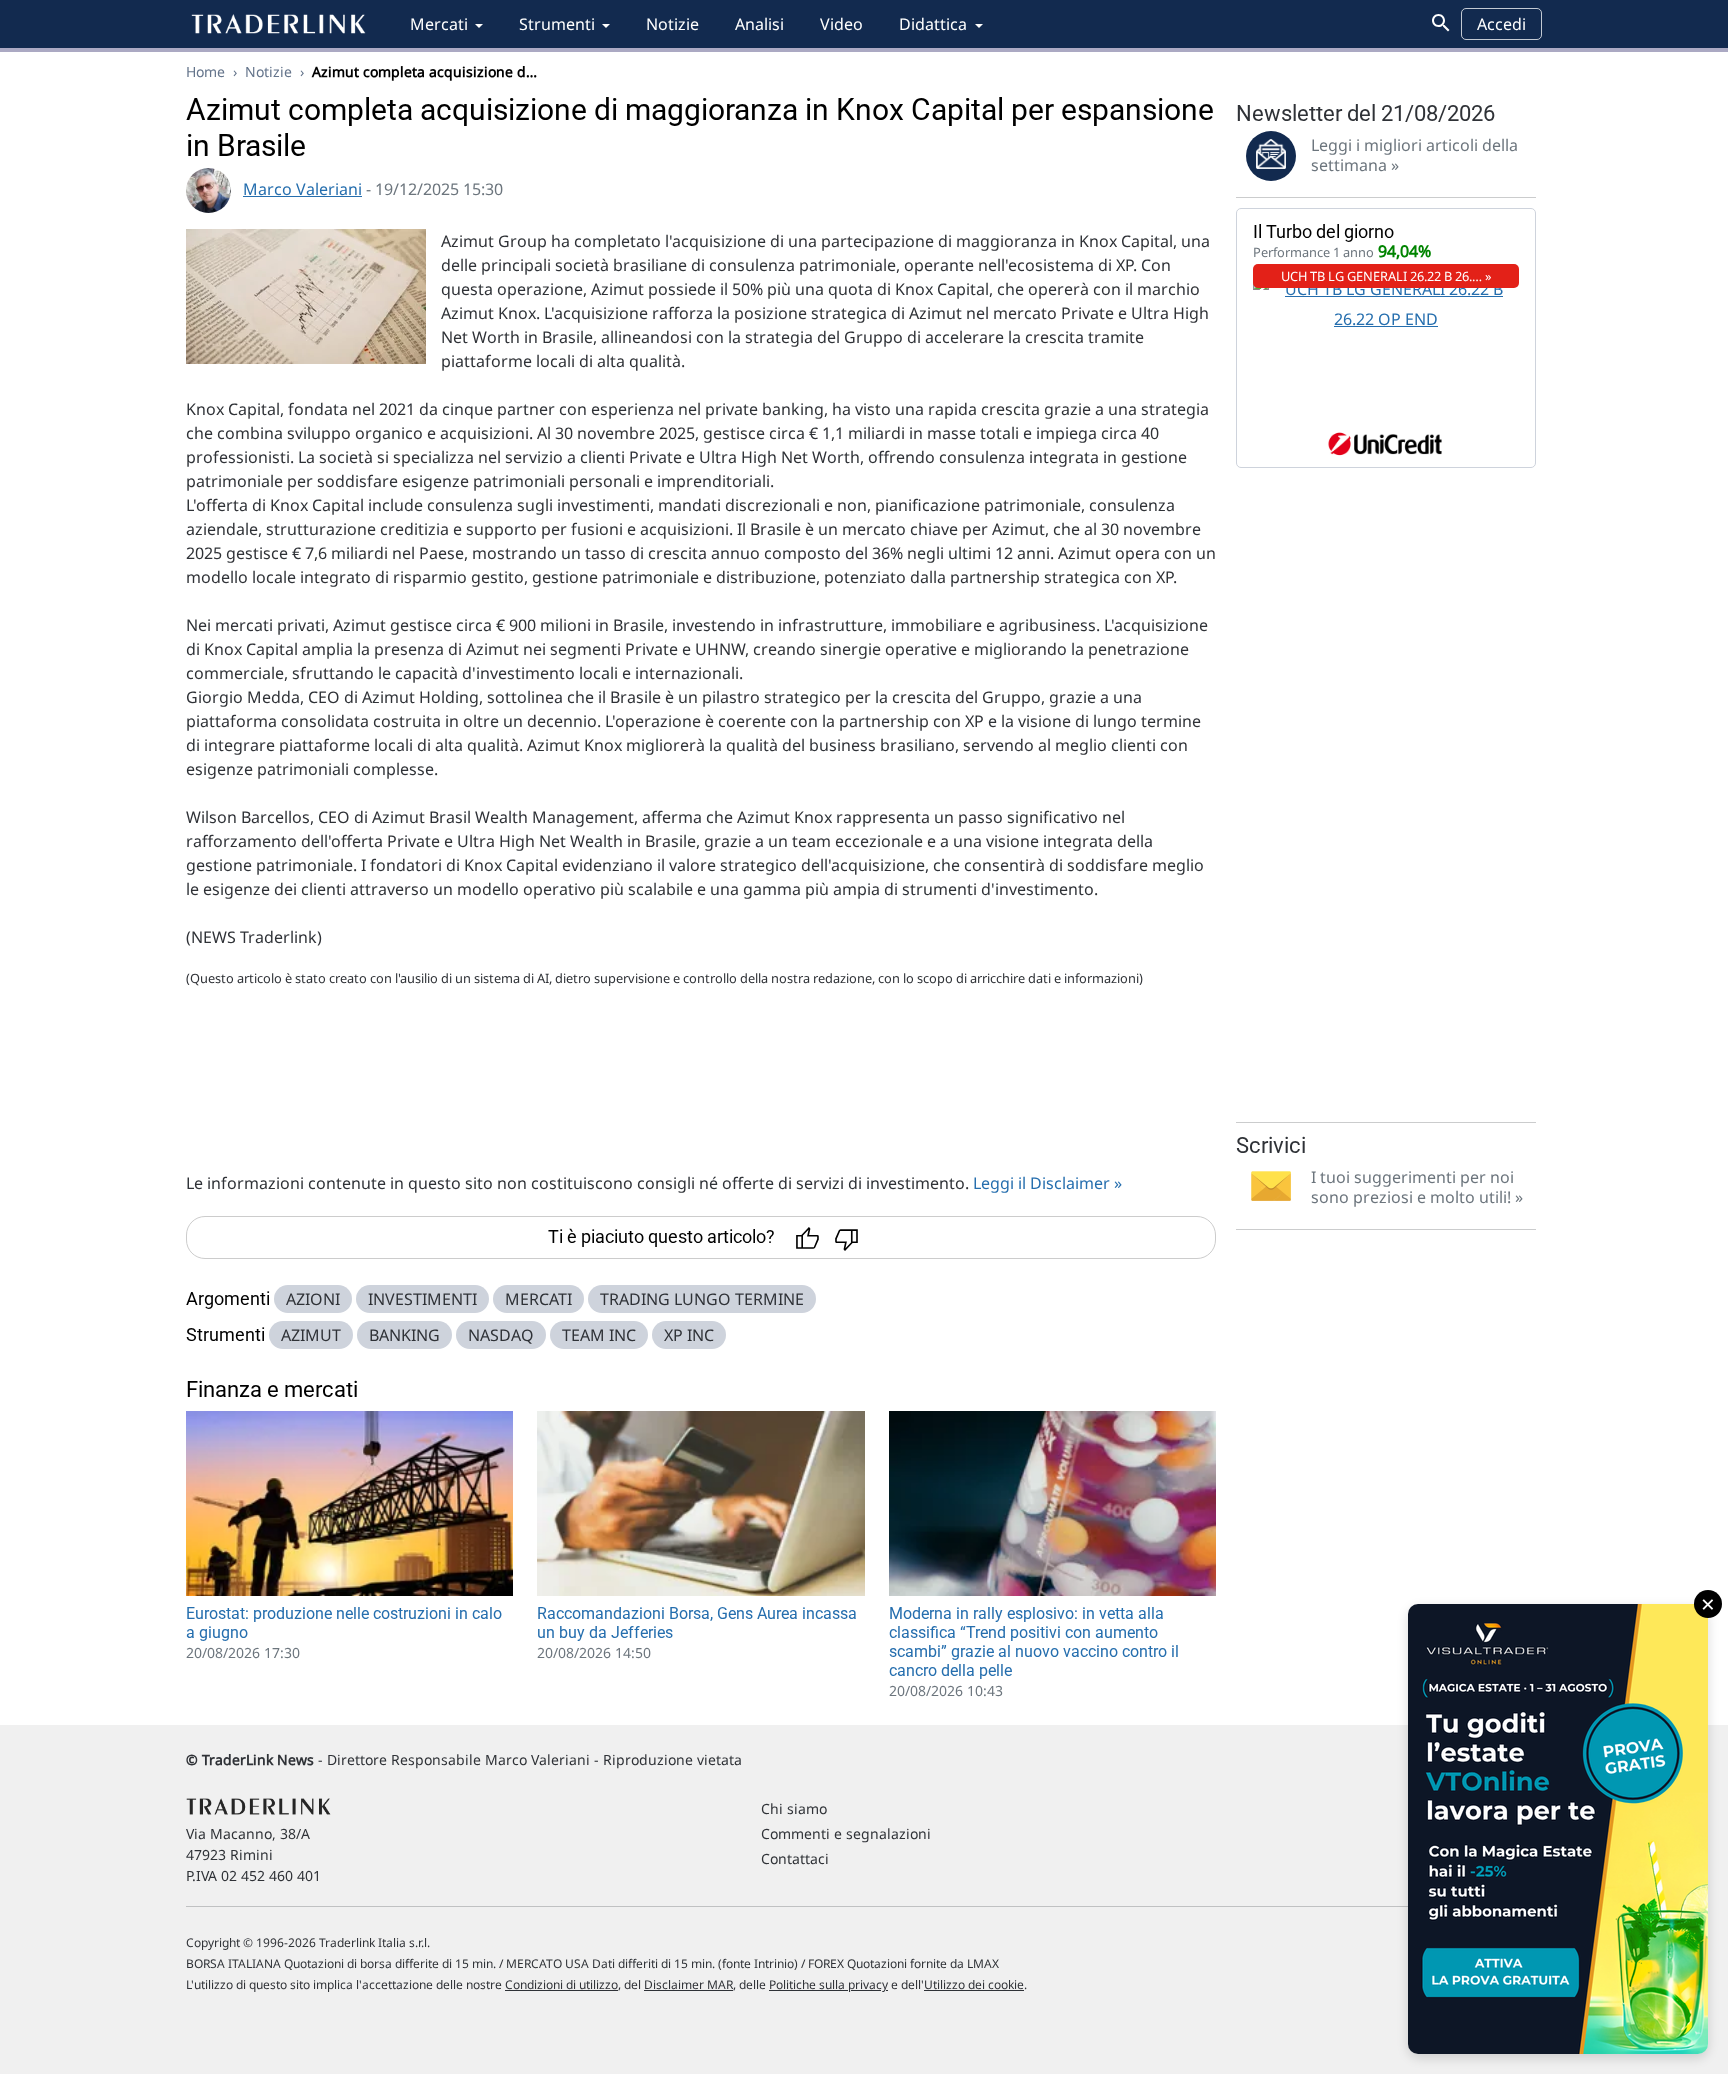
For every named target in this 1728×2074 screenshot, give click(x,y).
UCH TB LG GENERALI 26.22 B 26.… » (1386, 276)
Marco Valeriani (302, 189)
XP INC (689, 1335)
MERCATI (538, 1299)
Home (205, 71)
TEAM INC (599, 1335)
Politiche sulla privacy (828, 1984)
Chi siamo (794, 1808)
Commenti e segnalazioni (846, 1833)
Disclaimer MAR (688, 1984)
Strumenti (557, 24)
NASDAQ (501, 1335)
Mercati (439, 24)
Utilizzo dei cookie (974, 1984)
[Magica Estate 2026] (1558, 1829)
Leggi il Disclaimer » (1047, 1183)
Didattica (933, 24)
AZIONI (313, 1299)
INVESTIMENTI (422, 1299)
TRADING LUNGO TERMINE (702, 1299)
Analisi (759, 24)
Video (841, 24)
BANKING (404, 1335)
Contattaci (795, 1858)
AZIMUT (311, 1335)
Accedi (1501, 24)
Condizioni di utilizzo (561, 1984)
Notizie (672, 24)
